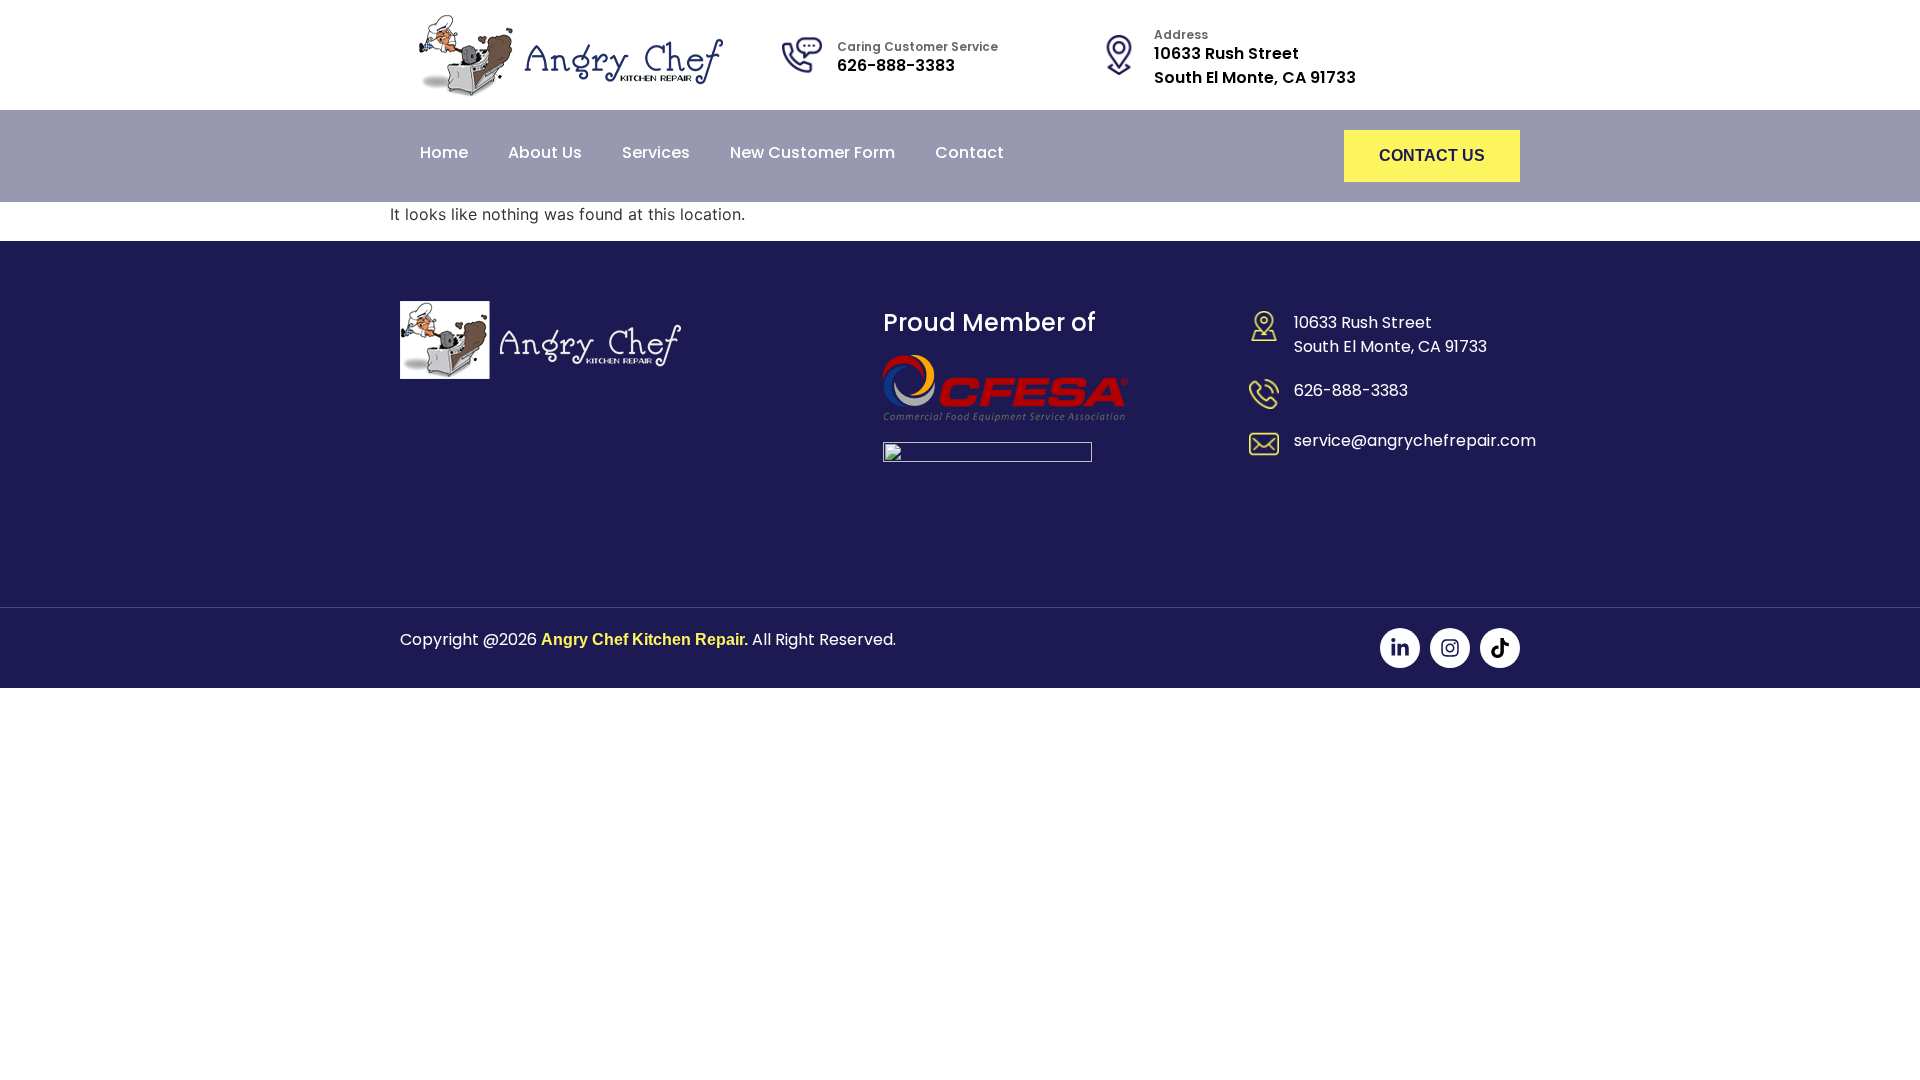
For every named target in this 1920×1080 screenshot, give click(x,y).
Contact (969, 152)
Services (656, 152)
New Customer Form (812, 152)
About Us (545, 152)
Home (444, 152)
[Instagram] (1450, 648)
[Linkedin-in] (1400, 648)
